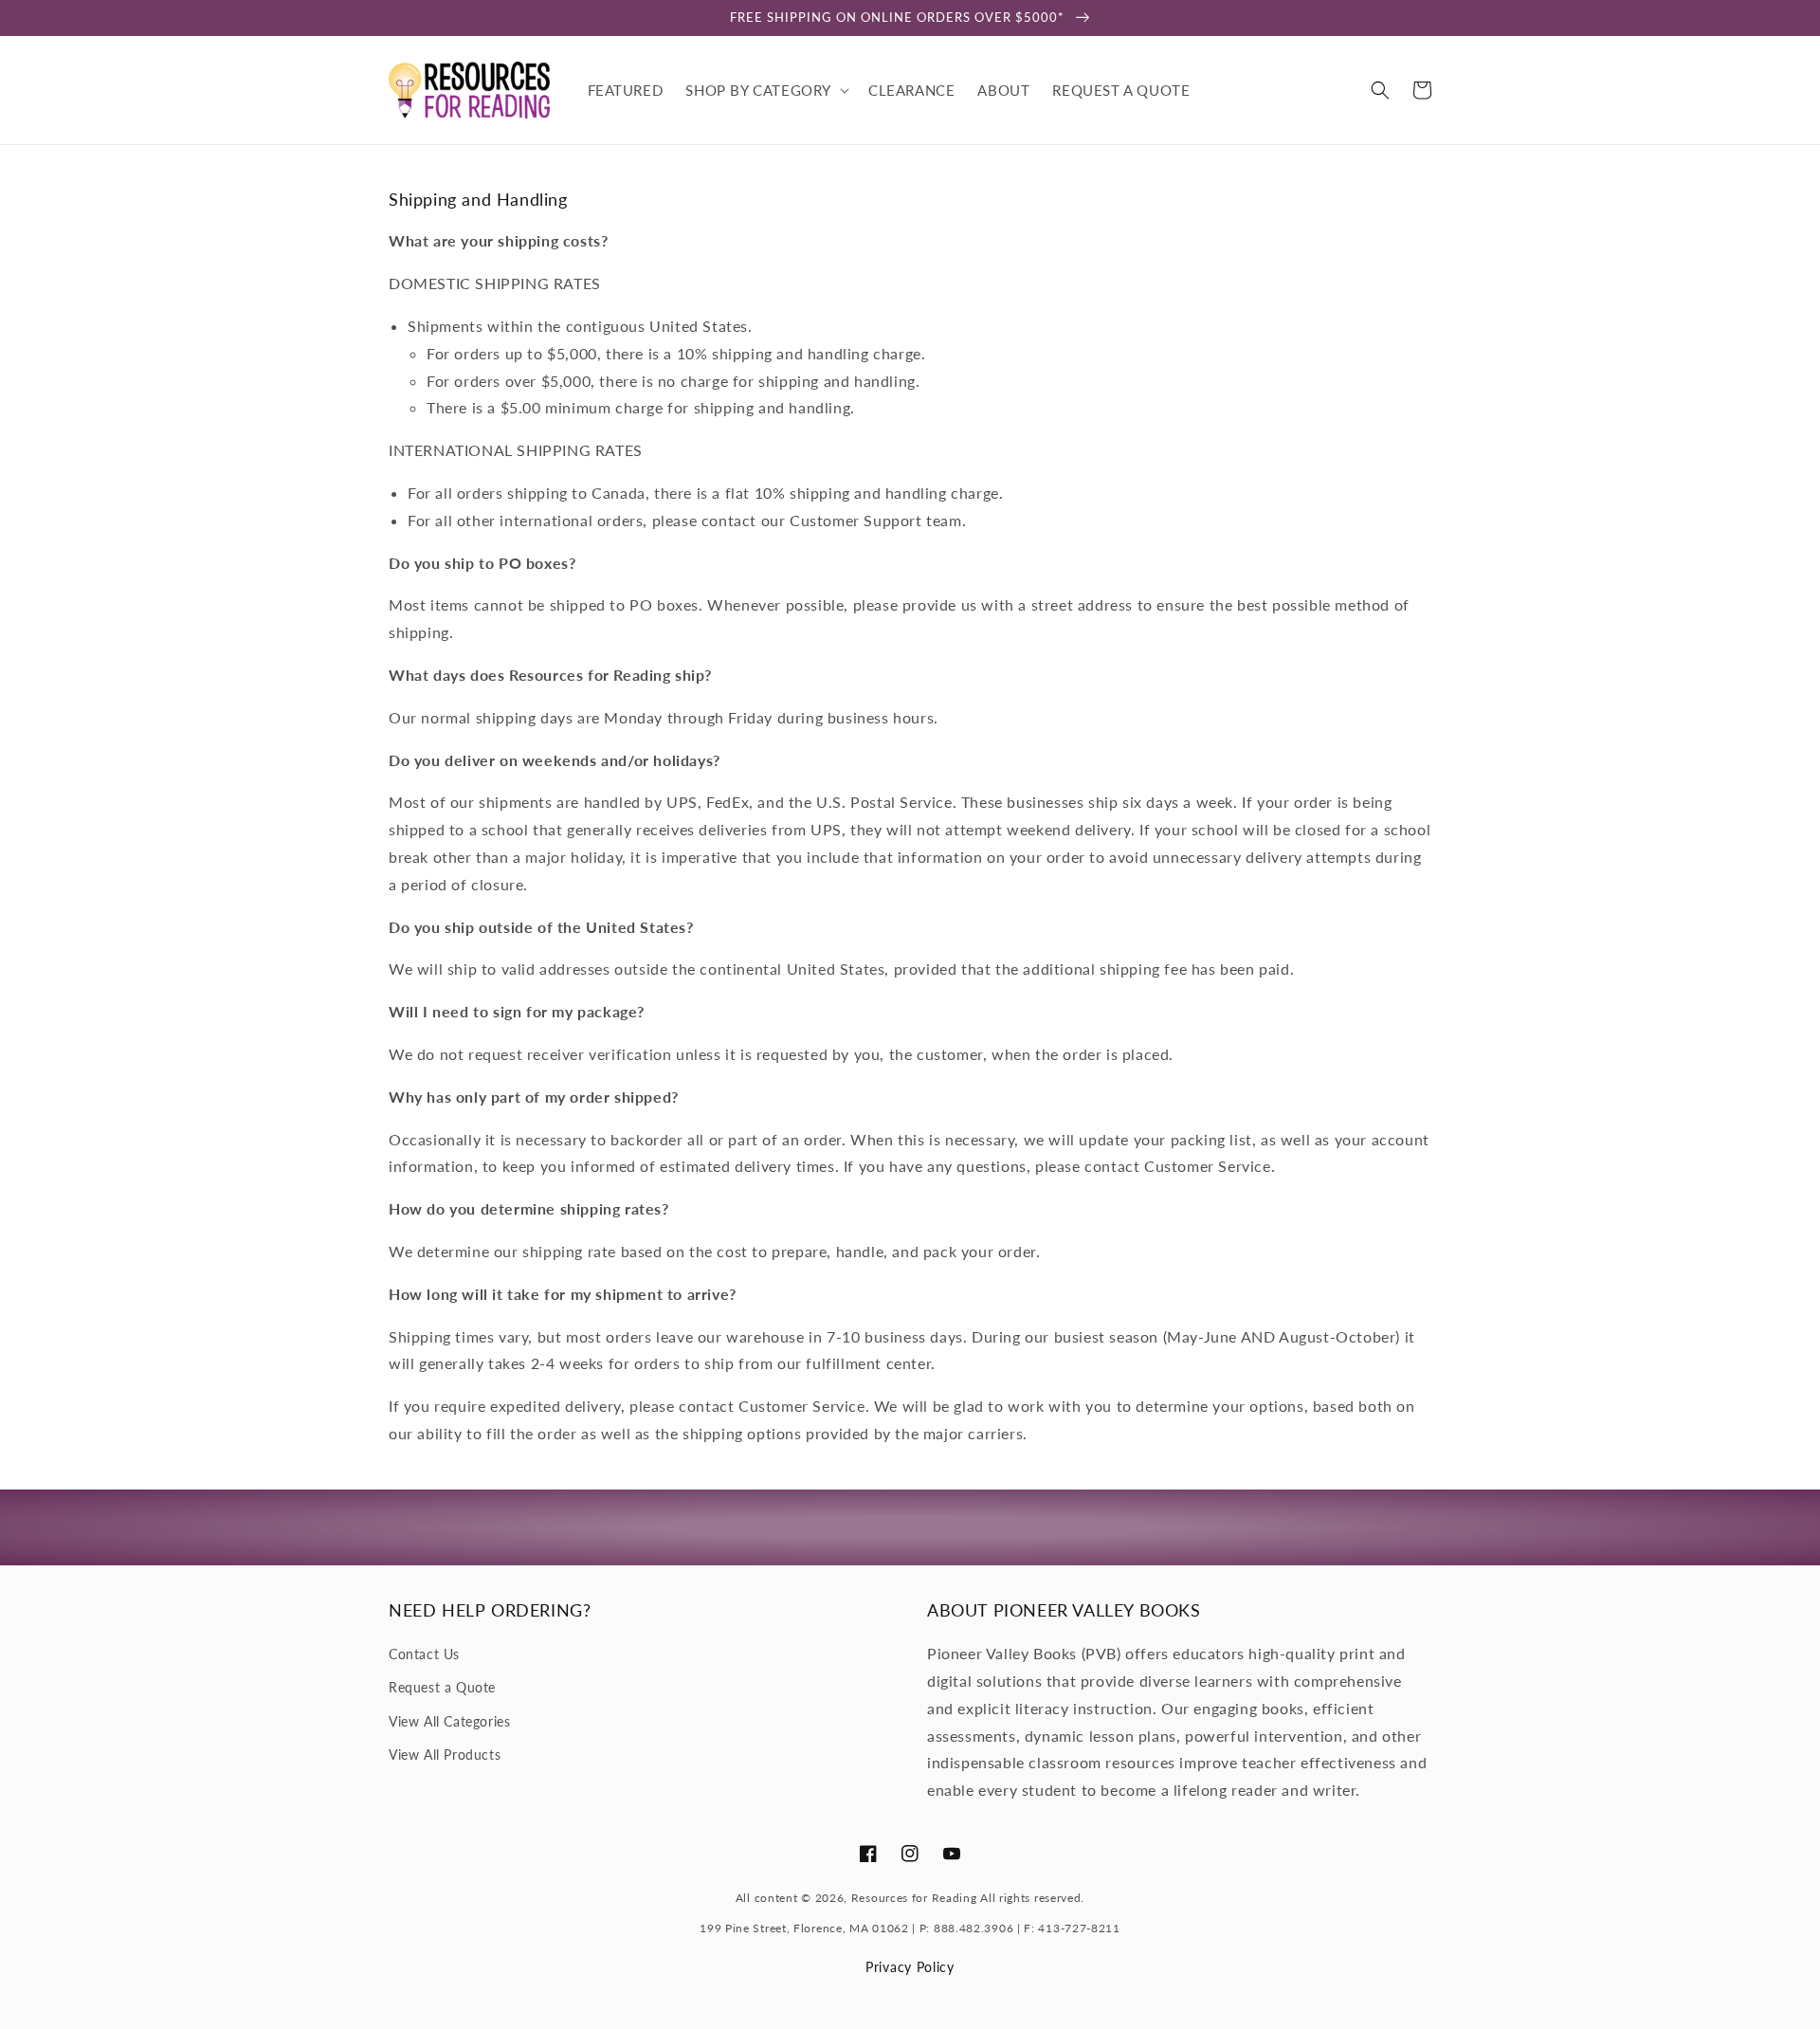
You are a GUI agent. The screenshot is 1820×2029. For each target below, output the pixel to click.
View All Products (445, 1755)
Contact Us (424, 1654)
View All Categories (449, 1721)
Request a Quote (442, 1687)
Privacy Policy (910, 1967)
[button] (765, 90)
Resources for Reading (914, 1898)
